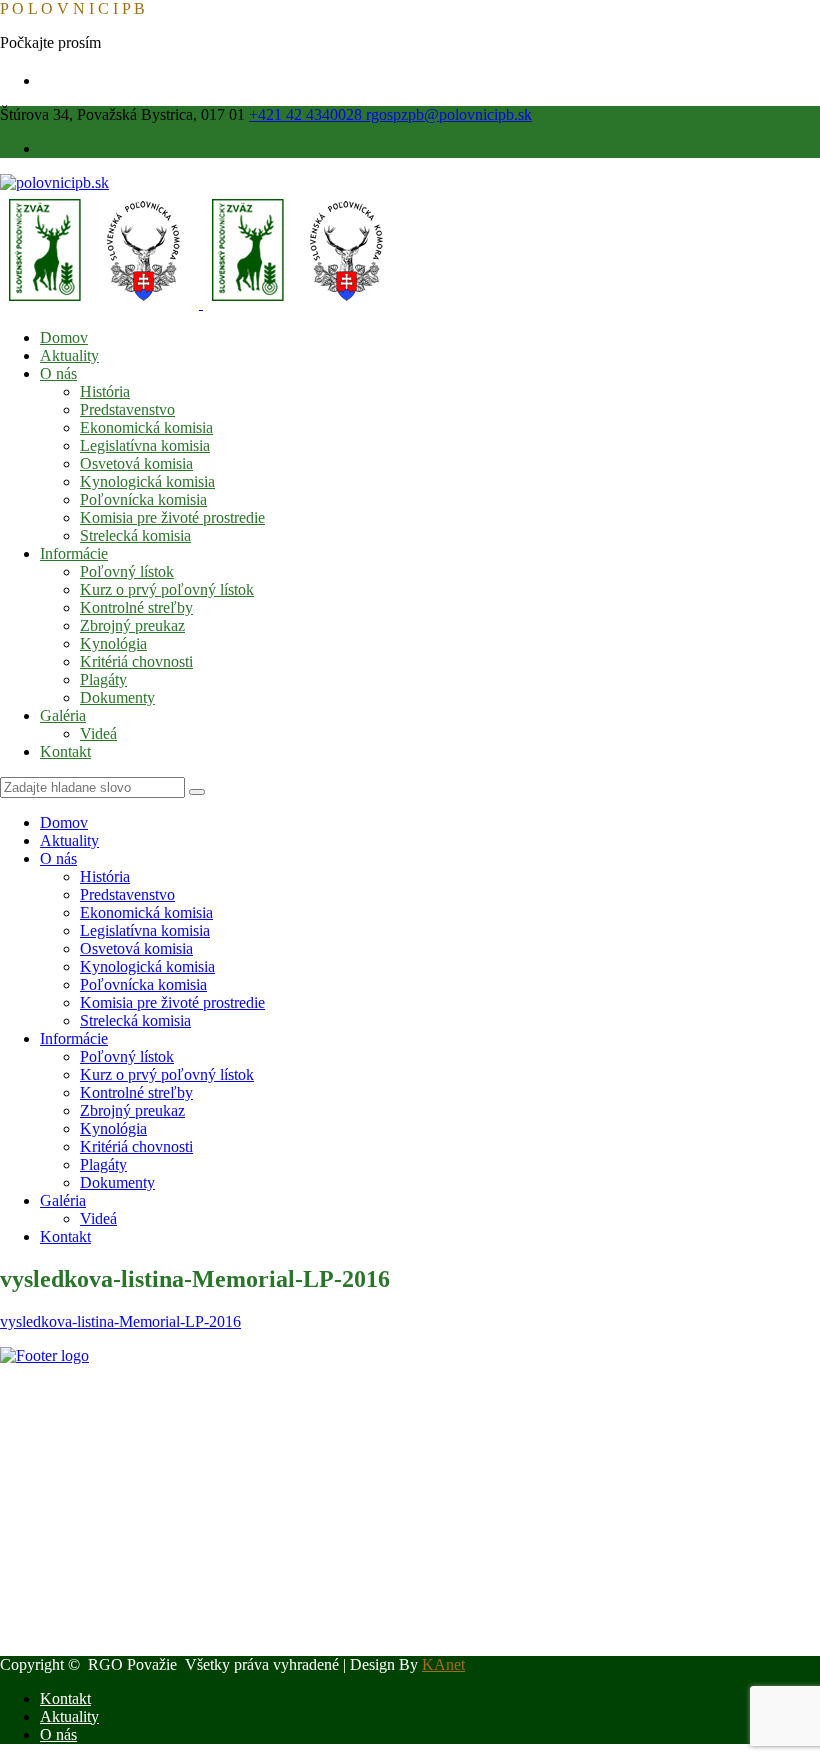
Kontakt (65, 751)
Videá (98, 733)
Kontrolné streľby (136, 607)
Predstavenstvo (127, 409)
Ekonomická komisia (146, 427)
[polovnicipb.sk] (54, 182)
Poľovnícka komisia (143, 499)
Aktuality (69, 355)
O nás (58, 373)
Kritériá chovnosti (136, 661)
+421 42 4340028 (307, 114)
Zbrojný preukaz (132, 625)
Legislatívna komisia (145, 445)
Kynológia (113, 643)
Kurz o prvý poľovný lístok (167, 589)
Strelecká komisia (135, 535)
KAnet (443, 1664)
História (105, 391)
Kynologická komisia (147, 481)
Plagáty (103, 679)
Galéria (63, 715)
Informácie (74, 553)
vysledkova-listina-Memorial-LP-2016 (120, 1321)
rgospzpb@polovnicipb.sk (449, 114)
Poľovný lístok (127, 571)
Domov (64, 337)
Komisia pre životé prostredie (172, 517)
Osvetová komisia (136, 463)
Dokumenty (117, 697)
